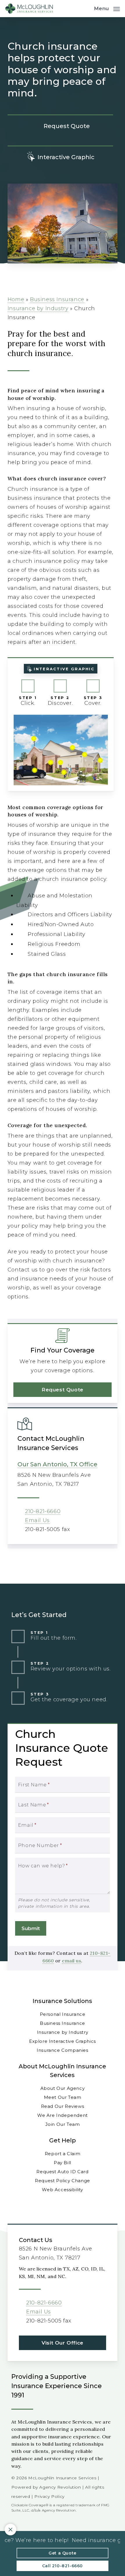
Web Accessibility (62, 2190)
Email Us (37, 1520)
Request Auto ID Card (62, 2172)
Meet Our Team (63, 2097)
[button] (107, 8)
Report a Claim (63, 2154)
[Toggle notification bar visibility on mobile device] (10, 2530)
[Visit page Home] (29, 9)
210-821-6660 (43, 1511)
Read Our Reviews (63, 2106)
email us (72, 1961)
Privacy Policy (49, 2496)
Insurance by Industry (38, 308)
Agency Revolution (60, 2487)
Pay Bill (63, 2163)
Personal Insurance (63, 2014)
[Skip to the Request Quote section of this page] (60, 126)
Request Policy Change (63, 2181)
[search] (85, 9)
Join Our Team (63, 2124)
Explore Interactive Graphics (63, 2041)
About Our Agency (63, 2088)
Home (16, 299)
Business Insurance (57, 299)
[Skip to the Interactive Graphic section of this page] (60, 157)
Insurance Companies (62, 2050)
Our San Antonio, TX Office (57, 1464)
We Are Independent (63, 2115)
